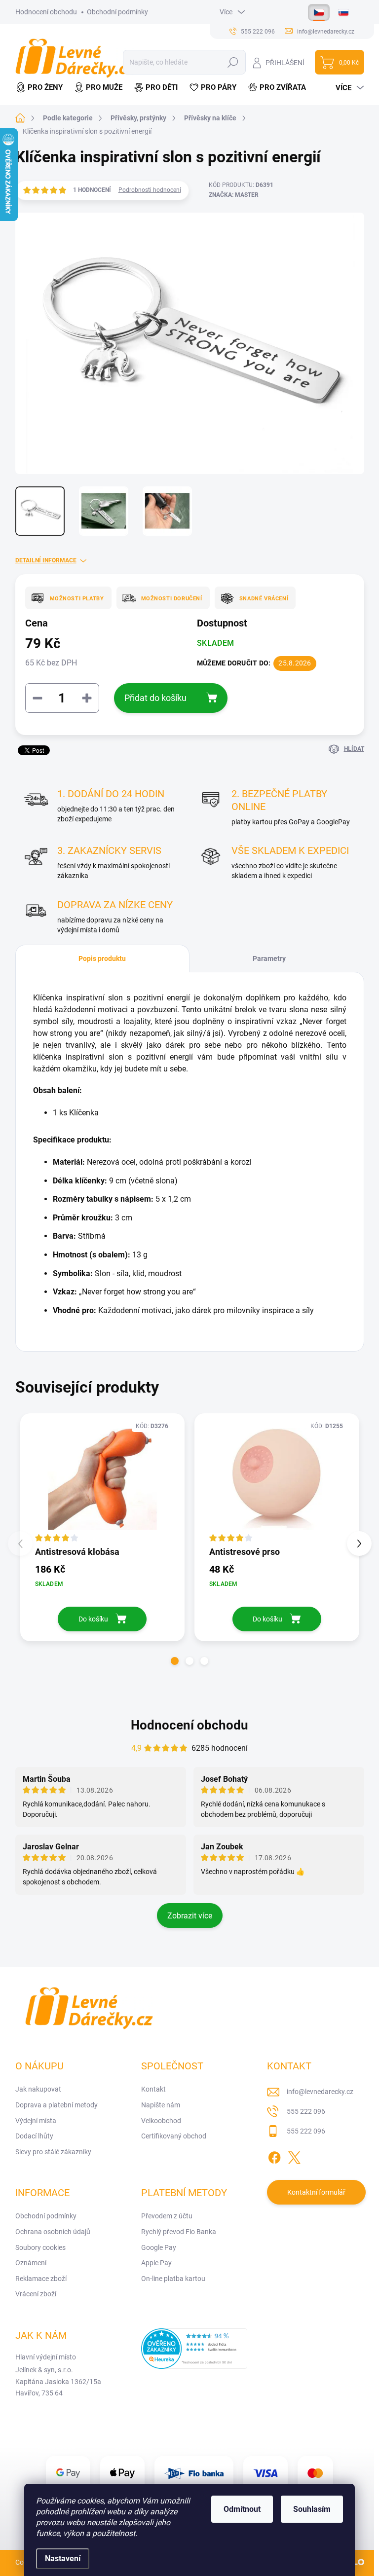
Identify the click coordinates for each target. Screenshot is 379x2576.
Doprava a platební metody (57, 2105)
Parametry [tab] (269, 958)
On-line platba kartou (173, 2279)
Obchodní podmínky (117, 12)
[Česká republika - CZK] (319, 12)
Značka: (234, 195)
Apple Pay (156, 2263)
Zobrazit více (190, 1916)
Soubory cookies (40, 2247)
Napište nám (161, 2105)
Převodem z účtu (167, 2216)
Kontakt (153, 2089)
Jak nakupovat (38, 2089)
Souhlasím (312, 2509)
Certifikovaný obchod (174, 2136)
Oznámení (31, 2263)
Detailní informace (46, 560)
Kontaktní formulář (316, 2192)
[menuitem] (42, 88)
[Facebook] (274, 2156)
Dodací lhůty (34, 2136)
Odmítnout (242, 2509)
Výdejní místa (36, 2121)
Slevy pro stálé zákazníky (53, 2152)
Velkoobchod (161, 2121)
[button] (175, 1661)
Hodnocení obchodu (46, 12)
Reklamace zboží (41, 2279)
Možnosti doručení (172, 599)
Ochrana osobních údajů (53, 2232)
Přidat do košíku (155, 698)
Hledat (233, 62)
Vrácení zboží (36, 2294)
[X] (294, 2156)
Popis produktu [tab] (102, 958)
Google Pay (159, 2247)
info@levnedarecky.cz (320, 2092)
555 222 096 (306, 2111)
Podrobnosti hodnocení (150, 190)
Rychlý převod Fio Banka (179, 2232)
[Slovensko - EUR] (343, 12)
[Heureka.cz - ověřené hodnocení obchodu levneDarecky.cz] (194, 2349)
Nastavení (63, 2558)
